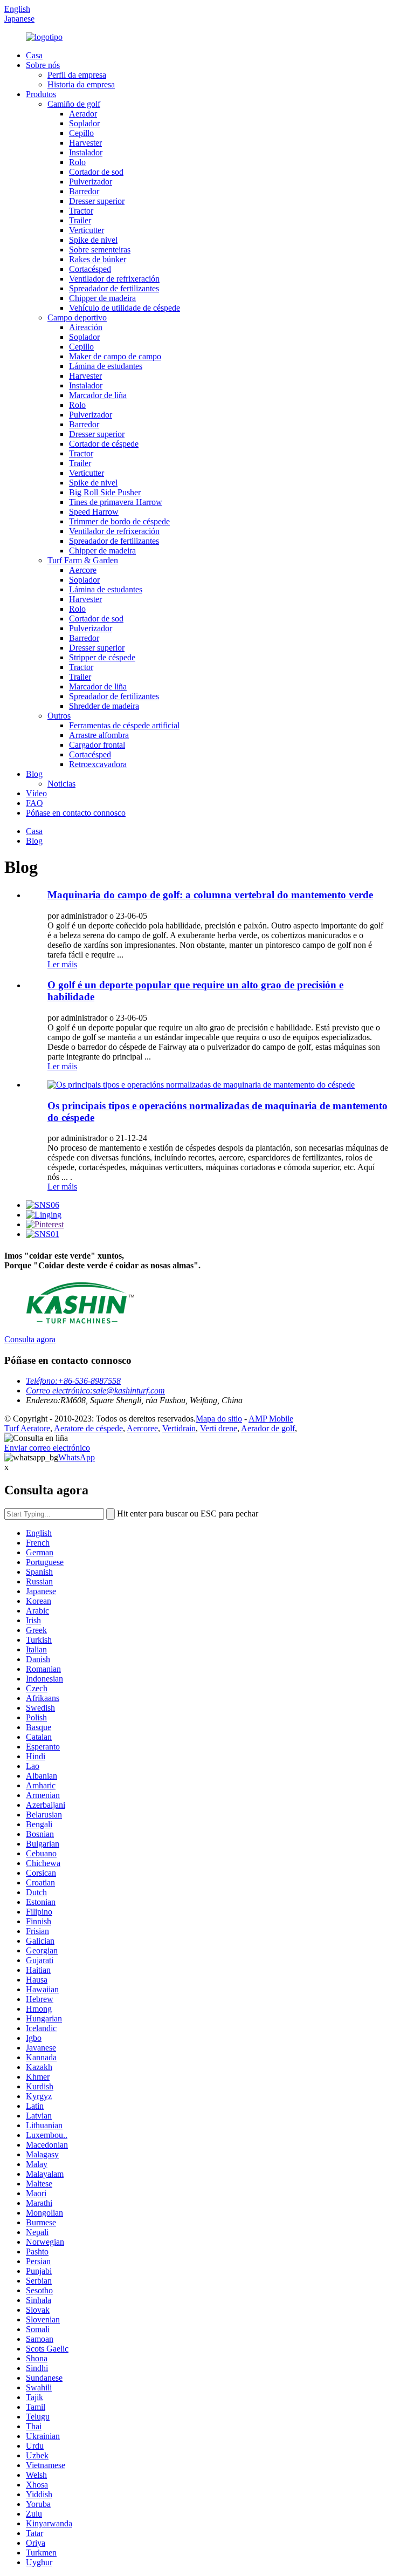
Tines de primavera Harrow (116, 502)
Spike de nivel (93, 240)
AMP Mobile (271, 1419)
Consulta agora (30, 1339)
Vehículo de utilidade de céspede (125, 308)
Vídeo (36, 793)
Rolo (77, 162)
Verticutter (87, 230)
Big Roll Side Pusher (105, 492)
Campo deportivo (77, 317)
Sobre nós (43, 65)
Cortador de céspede (104, 444)
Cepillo (81, 133)
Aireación (86, 327)
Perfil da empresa (77, 75)
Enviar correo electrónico (47, 1448)
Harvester (85, 143)
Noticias (61, 784)
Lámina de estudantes (106, 366)
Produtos (41, 94)
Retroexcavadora (98, 764)
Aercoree (142, 1428)
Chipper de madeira (102, 298)
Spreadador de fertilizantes (114, 288)
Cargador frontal (97, 745)
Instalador (86, 152)
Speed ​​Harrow (94, 512)
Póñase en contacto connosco (76, 813)
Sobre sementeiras (100, 250)
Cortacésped (90, 269)
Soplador (84, 123)
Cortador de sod (96, 172)
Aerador (83, 114)
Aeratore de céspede (88, 1428)
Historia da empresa (81, 84)
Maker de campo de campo (115, 356)
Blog (34, 774)
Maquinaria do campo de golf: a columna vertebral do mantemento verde (210, 895)
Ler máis (62, 964)
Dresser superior (97, 201)
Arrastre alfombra (99, 735)
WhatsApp (77, 1457)
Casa (34, 55)
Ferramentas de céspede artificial (124, 725)
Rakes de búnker (98, 259)
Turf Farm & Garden (83, 560)
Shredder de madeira (104, 706)
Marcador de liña (98, 395)
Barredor (84, 191)
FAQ (34, 803)
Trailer (80, 220)
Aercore (83, 570)
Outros (59, 716)
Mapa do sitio (219, 1419)
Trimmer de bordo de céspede (119, 521)
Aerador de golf (268, 1428)
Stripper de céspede (102, 657)
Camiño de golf (74, 104)
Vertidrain (179, 1428)
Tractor (81, 211)
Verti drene (219, 1428)
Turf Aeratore (27, 1428)
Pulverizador (91, 182)
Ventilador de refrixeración (114, 279)
